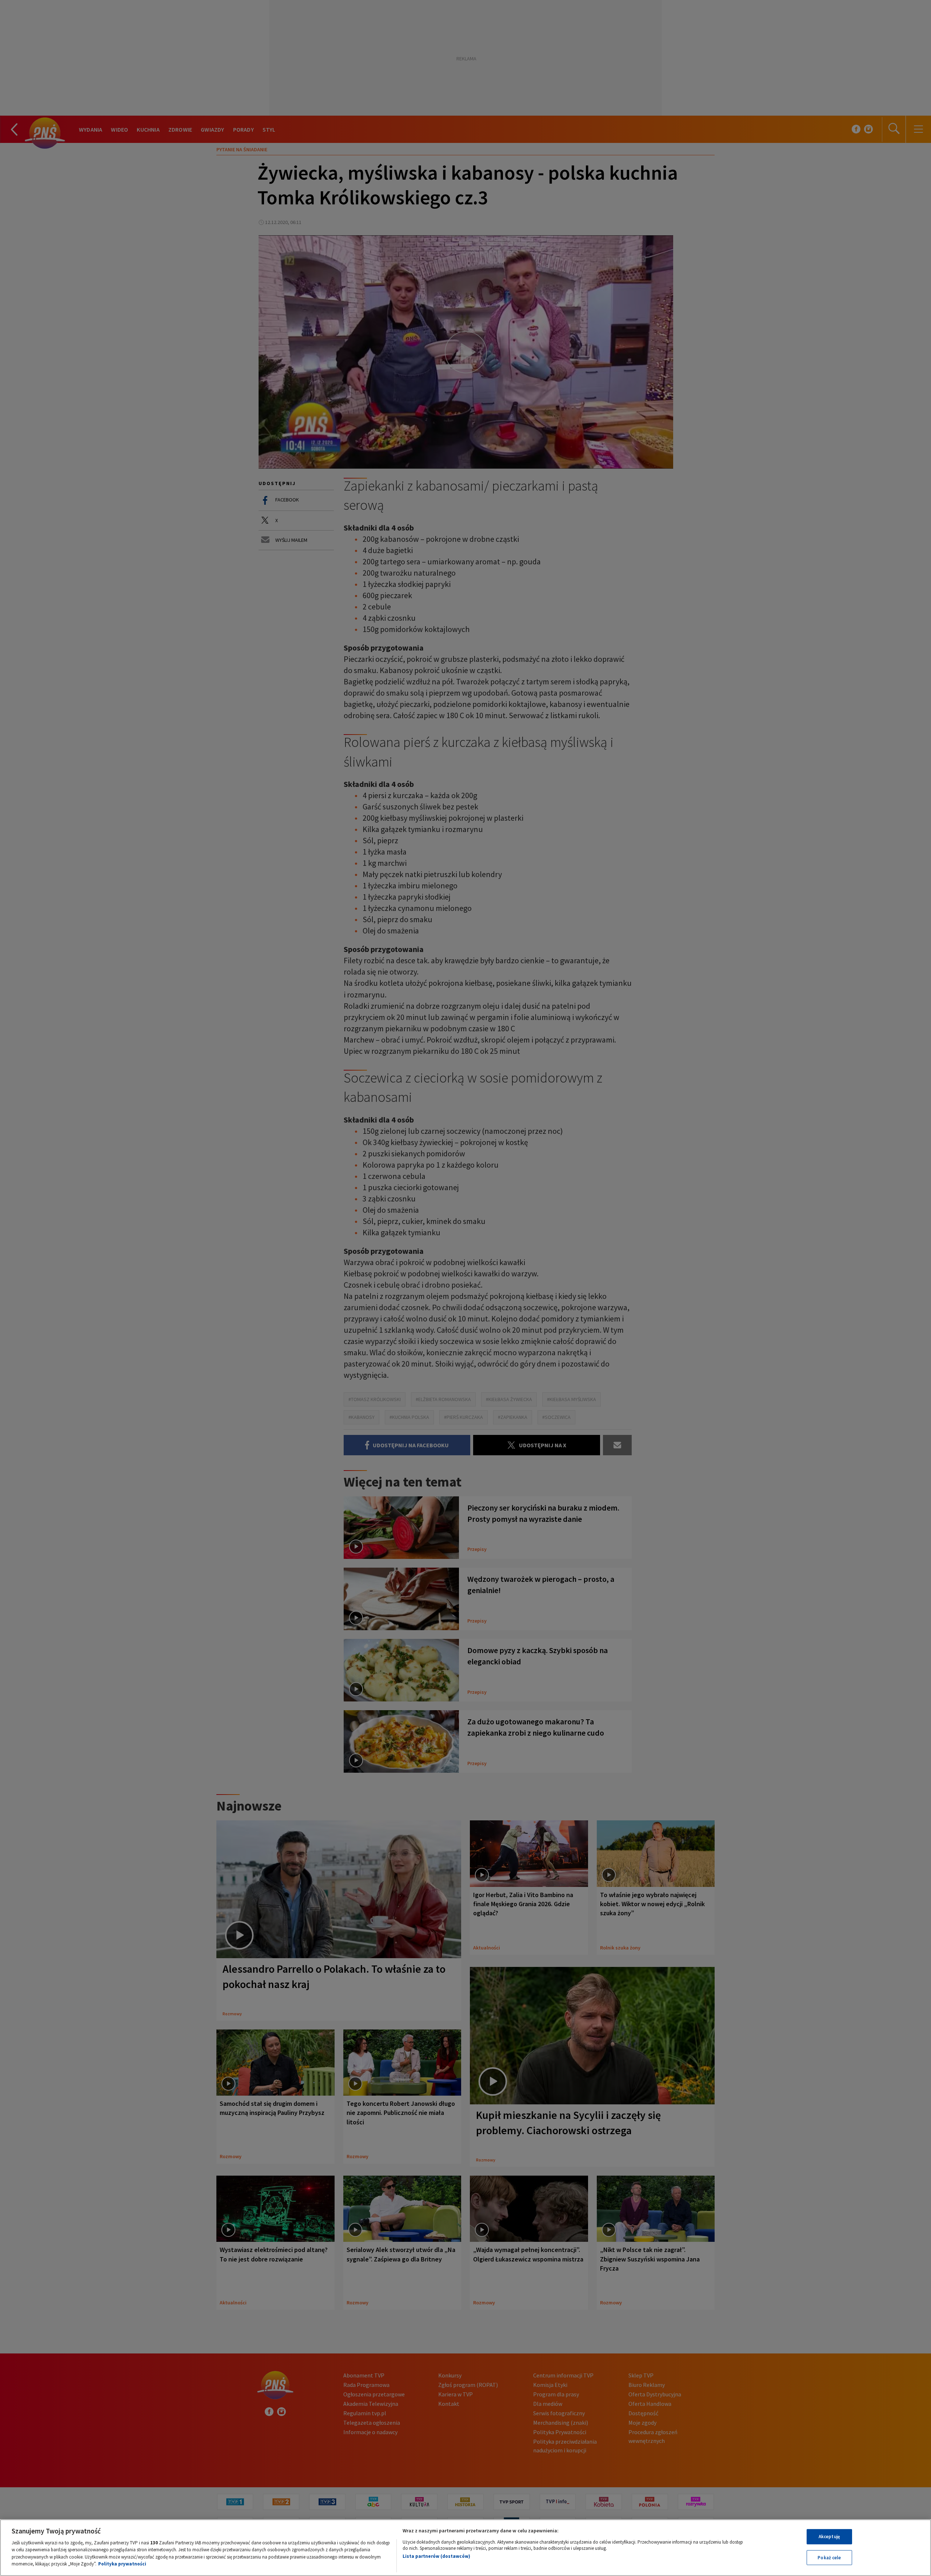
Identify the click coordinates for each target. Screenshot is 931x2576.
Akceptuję (829, 2537)
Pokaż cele (829, 2557)
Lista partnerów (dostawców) (436, 2556)
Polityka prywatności (122, 2564)
